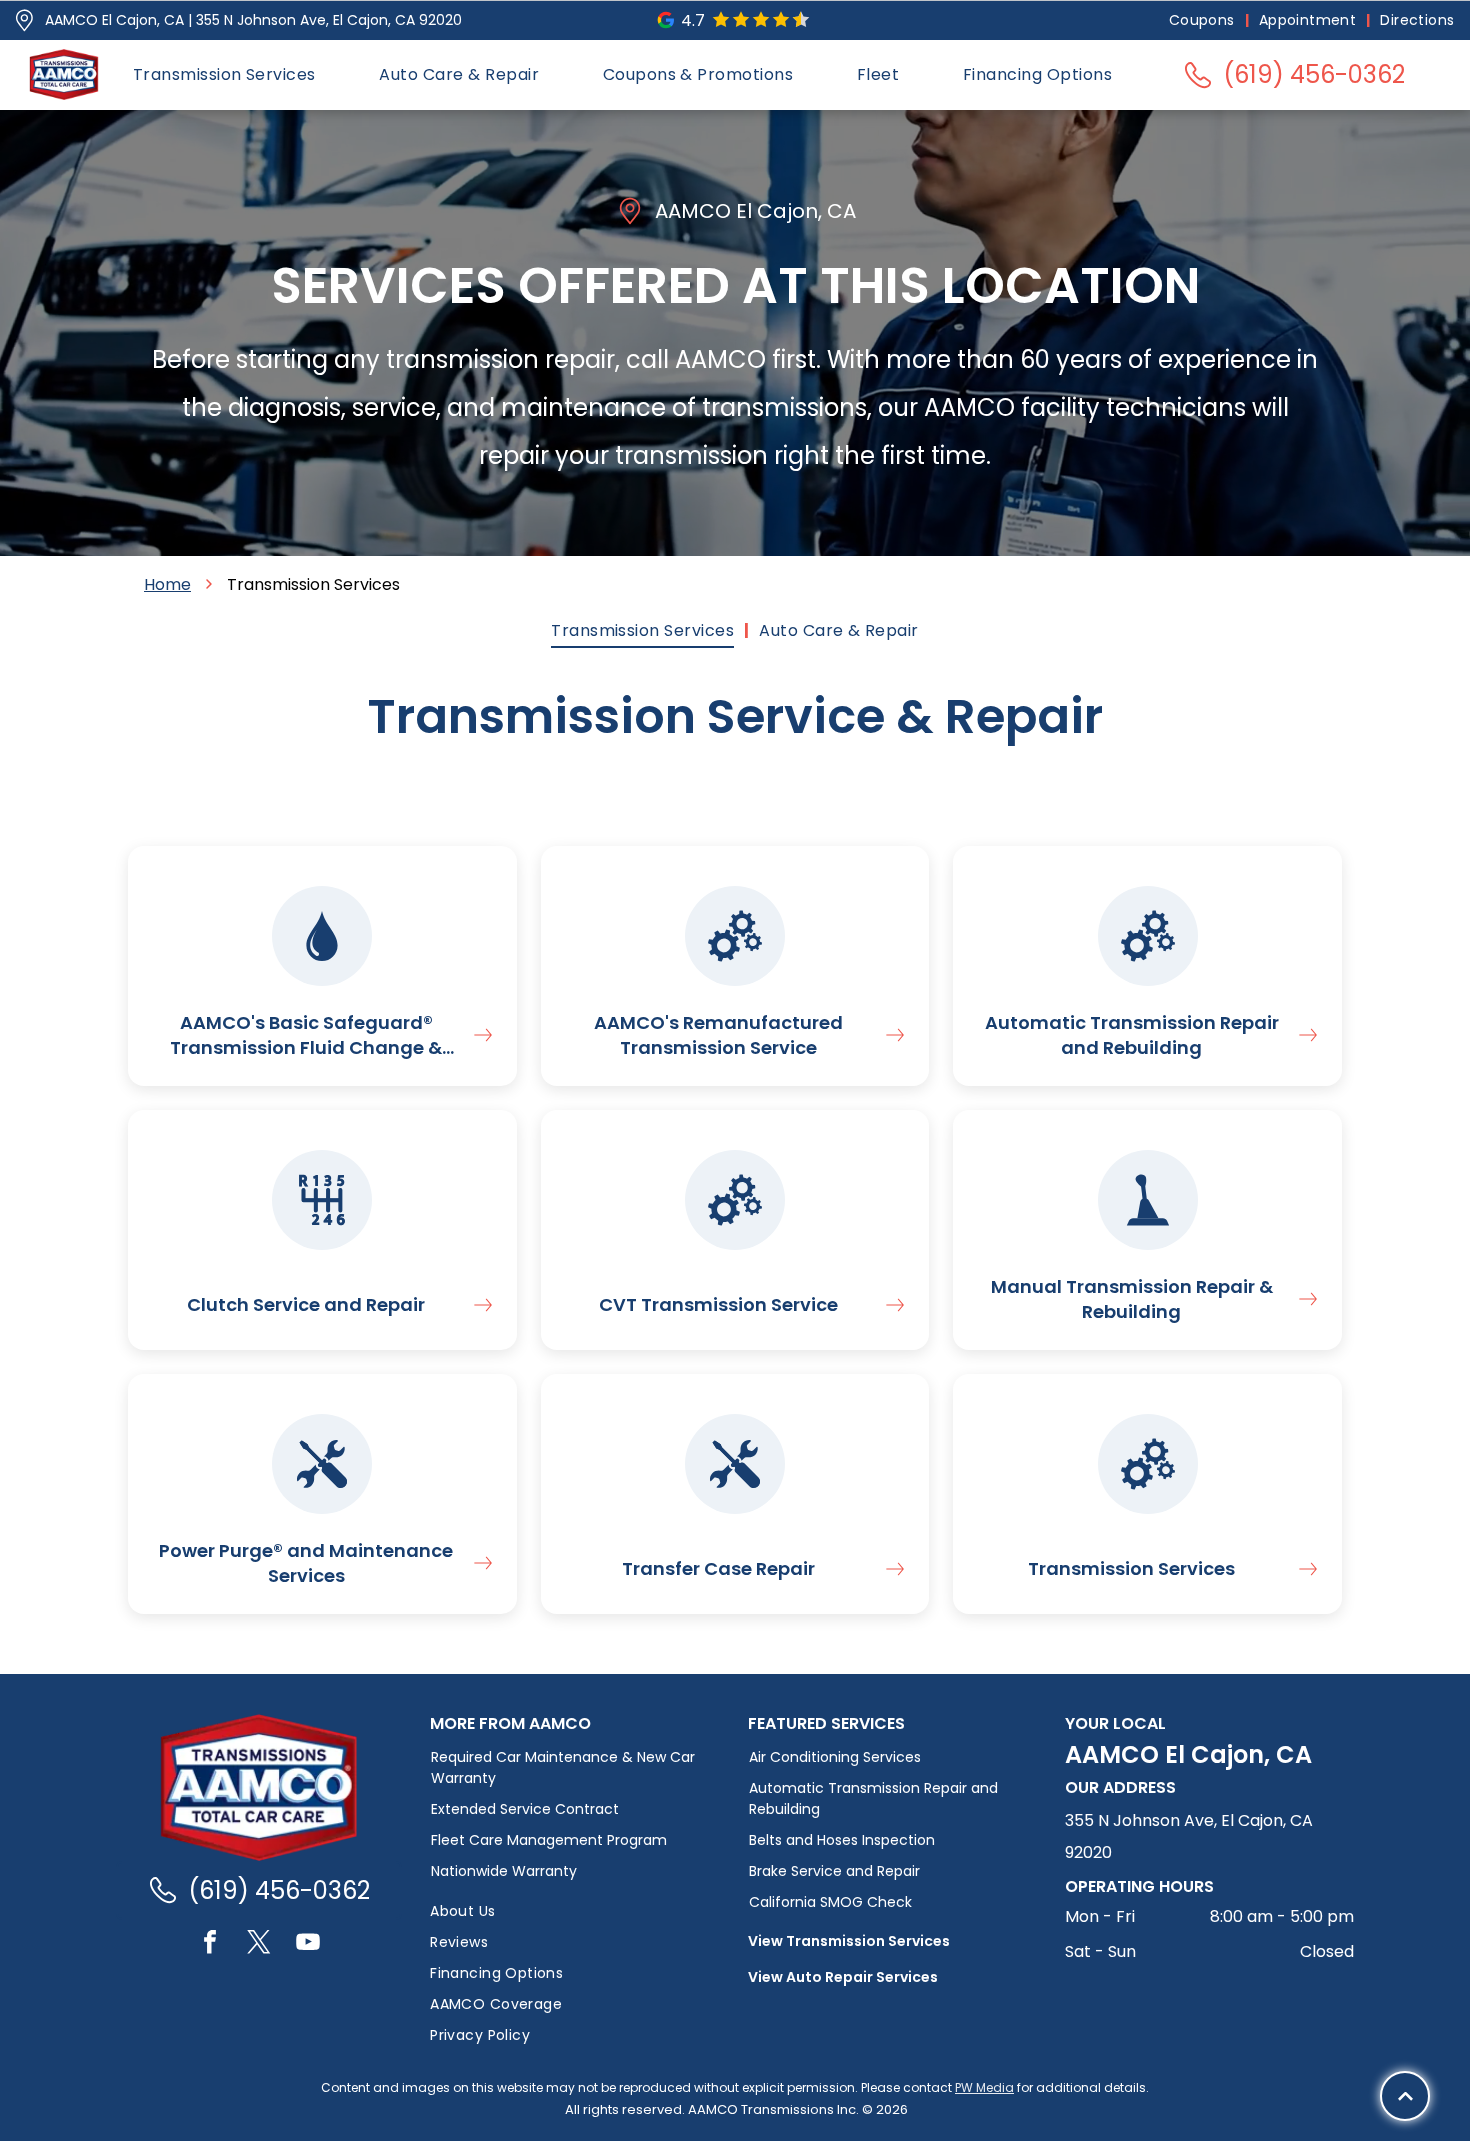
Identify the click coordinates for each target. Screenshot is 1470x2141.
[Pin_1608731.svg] (24, 20)
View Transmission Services (849, 1941)
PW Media (984, 2087)
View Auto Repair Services (843, 1977)
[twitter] (259, 1944)
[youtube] (308, 1944)
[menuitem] (1204, 20)
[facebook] (210, 1944)
